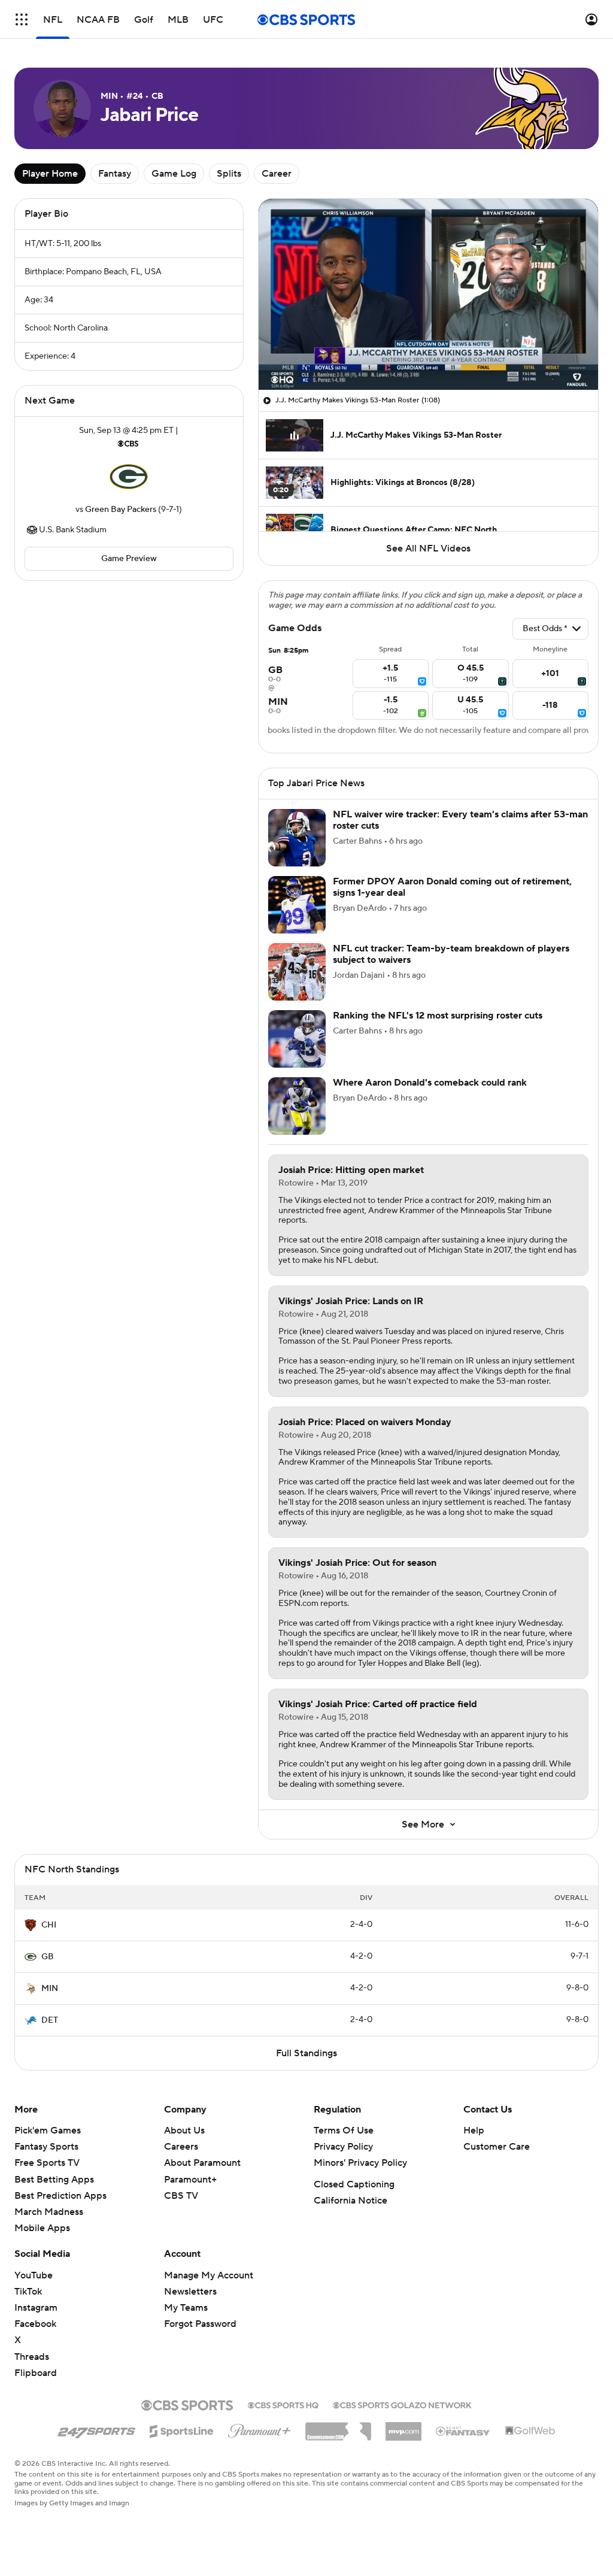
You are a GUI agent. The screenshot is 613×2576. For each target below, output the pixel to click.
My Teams (186, 2308)
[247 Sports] (96, 2429)
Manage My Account (209, 2275)
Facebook (35, 2324)
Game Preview (129, 559)
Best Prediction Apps (60, 2196)
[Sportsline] (182, 2429)
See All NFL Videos (428, 548)
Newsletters (190, 2292)
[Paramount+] (260, 2429)
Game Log (174, 174)
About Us (184, 2130)
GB (48, 1957)
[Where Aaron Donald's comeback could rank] (297, 1106)
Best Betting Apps (54, 2180)
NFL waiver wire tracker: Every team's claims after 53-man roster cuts (460, 820)
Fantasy (115, 174)
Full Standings (306, 2053)
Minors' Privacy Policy (360, 2163)
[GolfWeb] (530, 2431)
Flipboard (36, 2373)
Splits (229, 174)
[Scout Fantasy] (463, 2430)
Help (474, 2130)
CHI (49, 1925)
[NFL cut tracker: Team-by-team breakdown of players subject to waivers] (297, 972)
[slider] (428, 355)
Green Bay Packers (121, 510)
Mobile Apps (42, 2228)
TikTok (28, 2292)
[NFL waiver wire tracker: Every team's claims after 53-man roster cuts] (297, 838)
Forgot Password (200, 2324)
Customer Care (497, 2147)
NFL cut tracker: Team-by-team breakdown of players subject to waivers (451, 954)
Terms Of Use (344, 2130)
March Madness (49, 2212)
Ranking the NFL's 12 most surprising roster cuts (438, 1016)
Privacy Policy (343, 2147)
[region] (428, 294)
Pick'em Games (48, 2130)
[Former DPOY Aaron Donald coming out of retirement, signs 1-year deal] (297, 905)
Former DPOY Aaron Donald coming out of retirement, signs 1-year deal (452, 887)
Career (277, 174)
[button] (22, 19)
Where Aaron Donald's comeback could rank (430, 1083)
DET (50, 2020)
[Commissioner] (338, 2427)
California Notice (350, 2201)
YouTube (34, 2275)
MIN (50, 1989)
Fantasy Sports (46, 2147)
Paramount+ (190, 2180)
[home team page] (129, 477)
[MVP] (403, 2427)
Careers (181, 2147)
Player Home (50, 174)
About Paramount (202, 2163)
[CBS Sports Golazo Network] (402, 2404)
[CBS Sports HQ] (283, 2404)
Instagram (36, 2308)
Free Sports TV (47, 2163)
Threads (32, 2357)
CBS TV (181, 2196)
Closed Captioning (354, 2184)
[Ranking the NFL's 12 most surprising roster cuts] (297, 1039)
